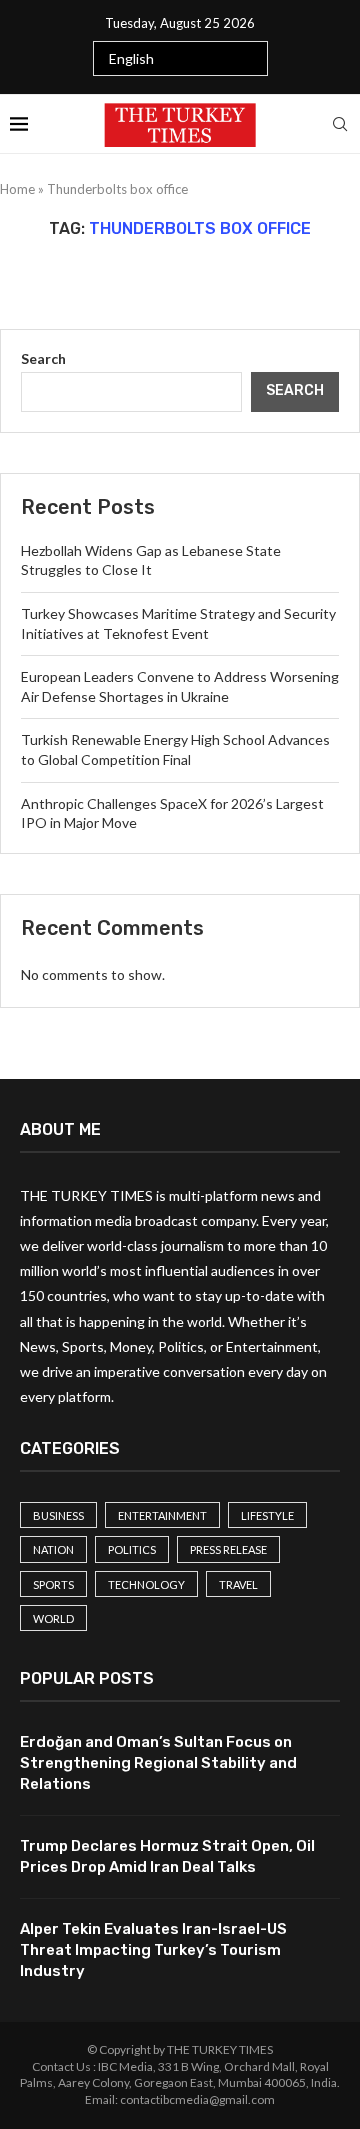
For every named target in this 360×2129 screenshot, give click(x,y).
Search (43, 358)
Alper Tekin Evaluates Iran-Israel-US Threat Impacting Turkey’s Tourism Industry (153, 1950)
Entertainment (162, 1515)
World (53, 1618)
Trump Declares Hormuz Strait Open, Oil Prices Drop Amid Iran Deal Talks (167, 1856)
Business (58, 1515)
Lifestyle (267, 1515)
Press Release (228, 1549)
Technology (146, 1584)
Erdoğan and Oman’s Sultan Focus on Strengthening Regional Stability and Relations (158, 1763)
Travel (238, 1584)
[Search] (340, 124)
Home (17, 189)
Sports (53, 1584)
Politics (132, 1549)
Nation (53, 1549)
